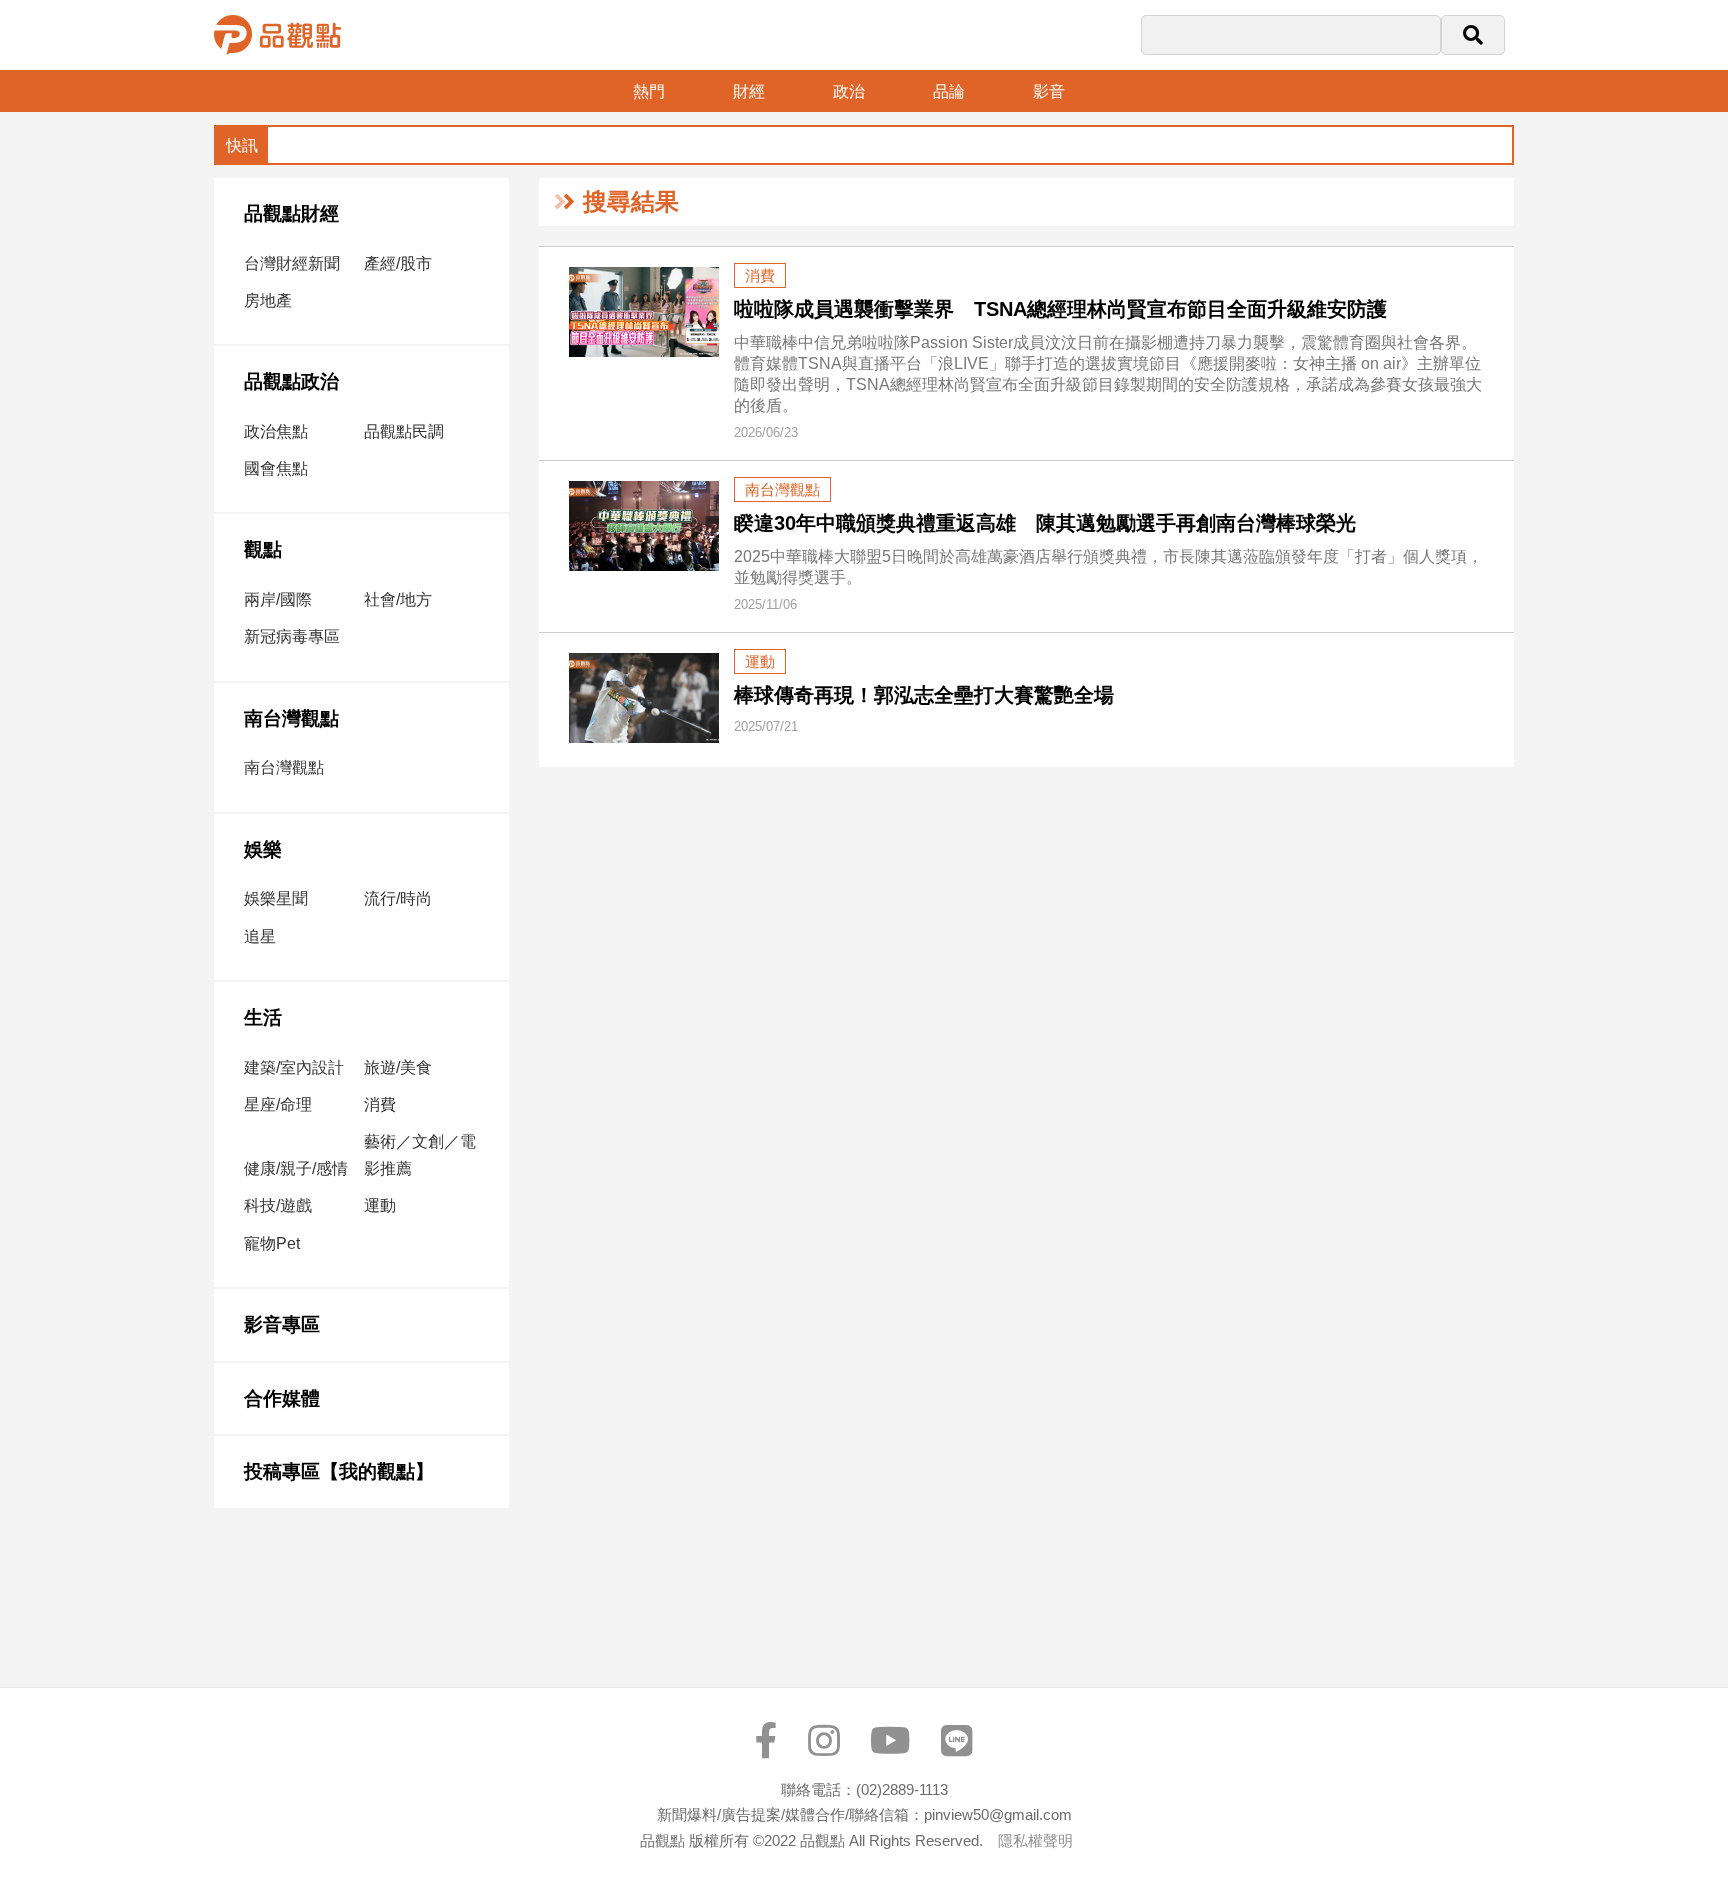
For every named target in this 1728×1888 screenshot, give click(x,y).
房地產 (268, 300)
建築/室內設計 (294, 1067)
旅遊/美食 (398, 1067)
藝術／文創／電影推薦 (420, 1155)
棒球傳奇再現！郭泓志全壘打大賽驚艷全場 (924, 695)
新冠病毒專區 (292, 636)
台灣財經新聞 (292, 263)
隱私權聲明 (1035, 1840)
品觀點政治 (291, 381)
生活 (263, 1017)
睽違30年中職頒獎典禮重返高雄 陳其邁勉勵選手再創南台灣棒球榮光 (1045, 523)
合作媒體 (282, 1398)
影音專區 (282, 1324)
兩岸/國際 (278, 599)
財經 (749, 91)
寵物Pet (272, 1243)
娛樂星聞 (276, 898)
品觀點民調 (404, 431)
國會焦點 (276, 468)
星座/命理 (278, 1104)
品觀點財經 (291, 213)
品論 (949, 91)
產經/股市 (398, 263)
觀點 (263, 549)
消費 (380, 1104)
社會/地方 (398, 599)
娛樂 (263, 849)
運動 (380, 1205)
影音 (1049, 91)
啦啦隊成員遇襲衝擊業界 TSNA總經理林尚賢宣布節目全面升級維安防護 (1060, 309)
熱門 (649, 91)
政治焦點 (276, 431)
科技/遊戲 (278, 1205)
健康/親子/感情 (296, 1168)
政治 (849, 91)
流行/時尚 (398, 898)
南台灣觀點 (291, 718)
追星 (260, 936)
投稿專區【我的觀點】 (339, 1471)
